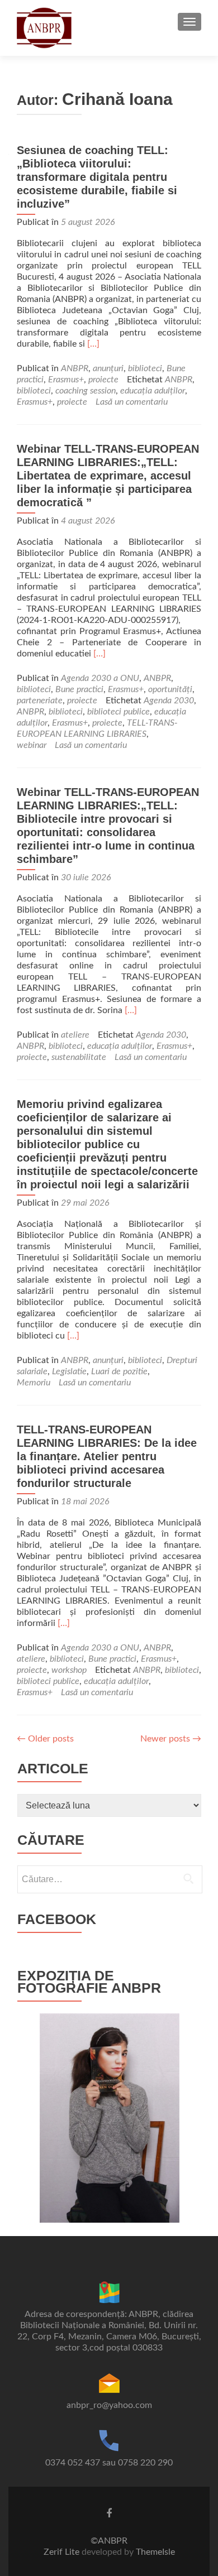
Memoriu (34, 1383)
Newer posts (171, 1739)
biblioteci (145, 368)
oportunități (170, 689)
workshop (69, 1670)
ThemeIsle (155, 2552)
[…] (93, 344)
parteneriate (40, 701)
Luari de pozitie (119, 1371)
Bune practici (79, 689)
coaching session (86, 391)
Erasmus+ (66, 380)
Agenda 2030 (169, 701)
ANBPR (75, 368)
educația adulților (153, 391)
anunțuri (108, 368)
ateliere (75, 1035)
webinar (32, 745)
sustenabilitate (79, 1057)
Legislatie (69, 1371)
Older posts (45, 1739)
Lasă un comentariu (132, 402)
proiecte (103, 380)
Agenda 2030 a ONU (100, 678)
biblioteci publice (119, 712)
